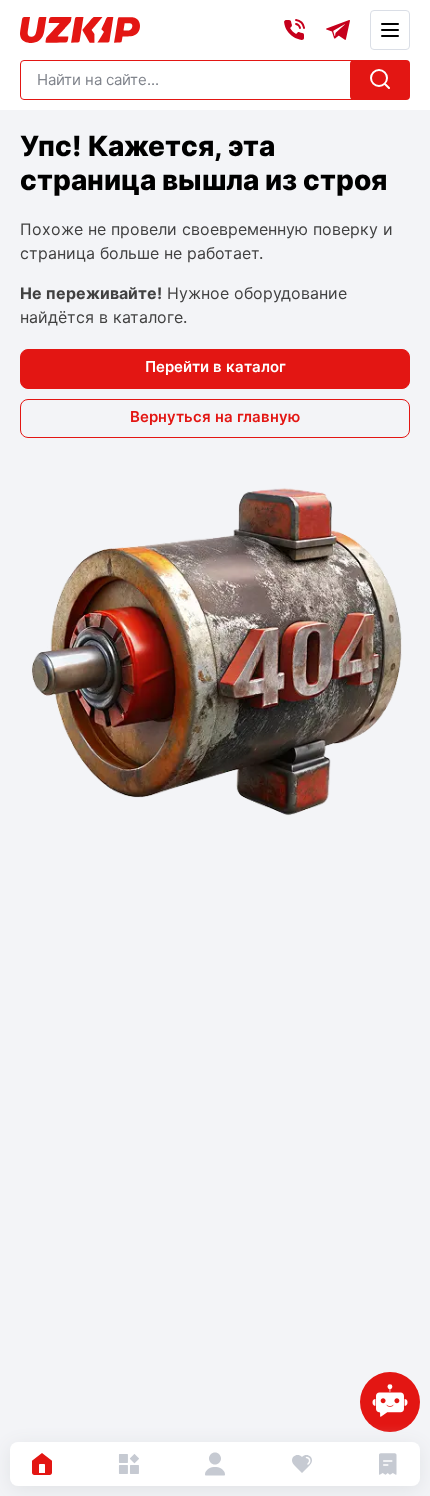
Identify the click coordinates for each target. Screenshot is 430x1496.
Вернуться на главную (215, 416)
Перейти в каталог (215, 366)
